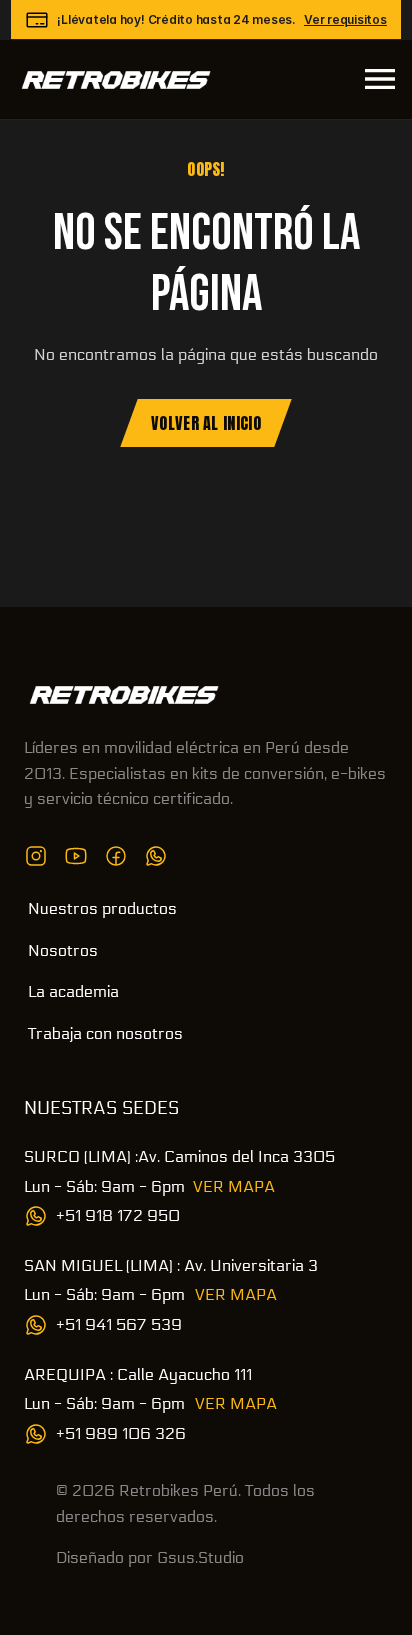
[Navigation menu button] (380, 79)
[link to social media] (36, 856)
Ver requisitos (345, 19)
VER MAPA (234, 1186)
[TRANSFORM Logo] (124, 695)
